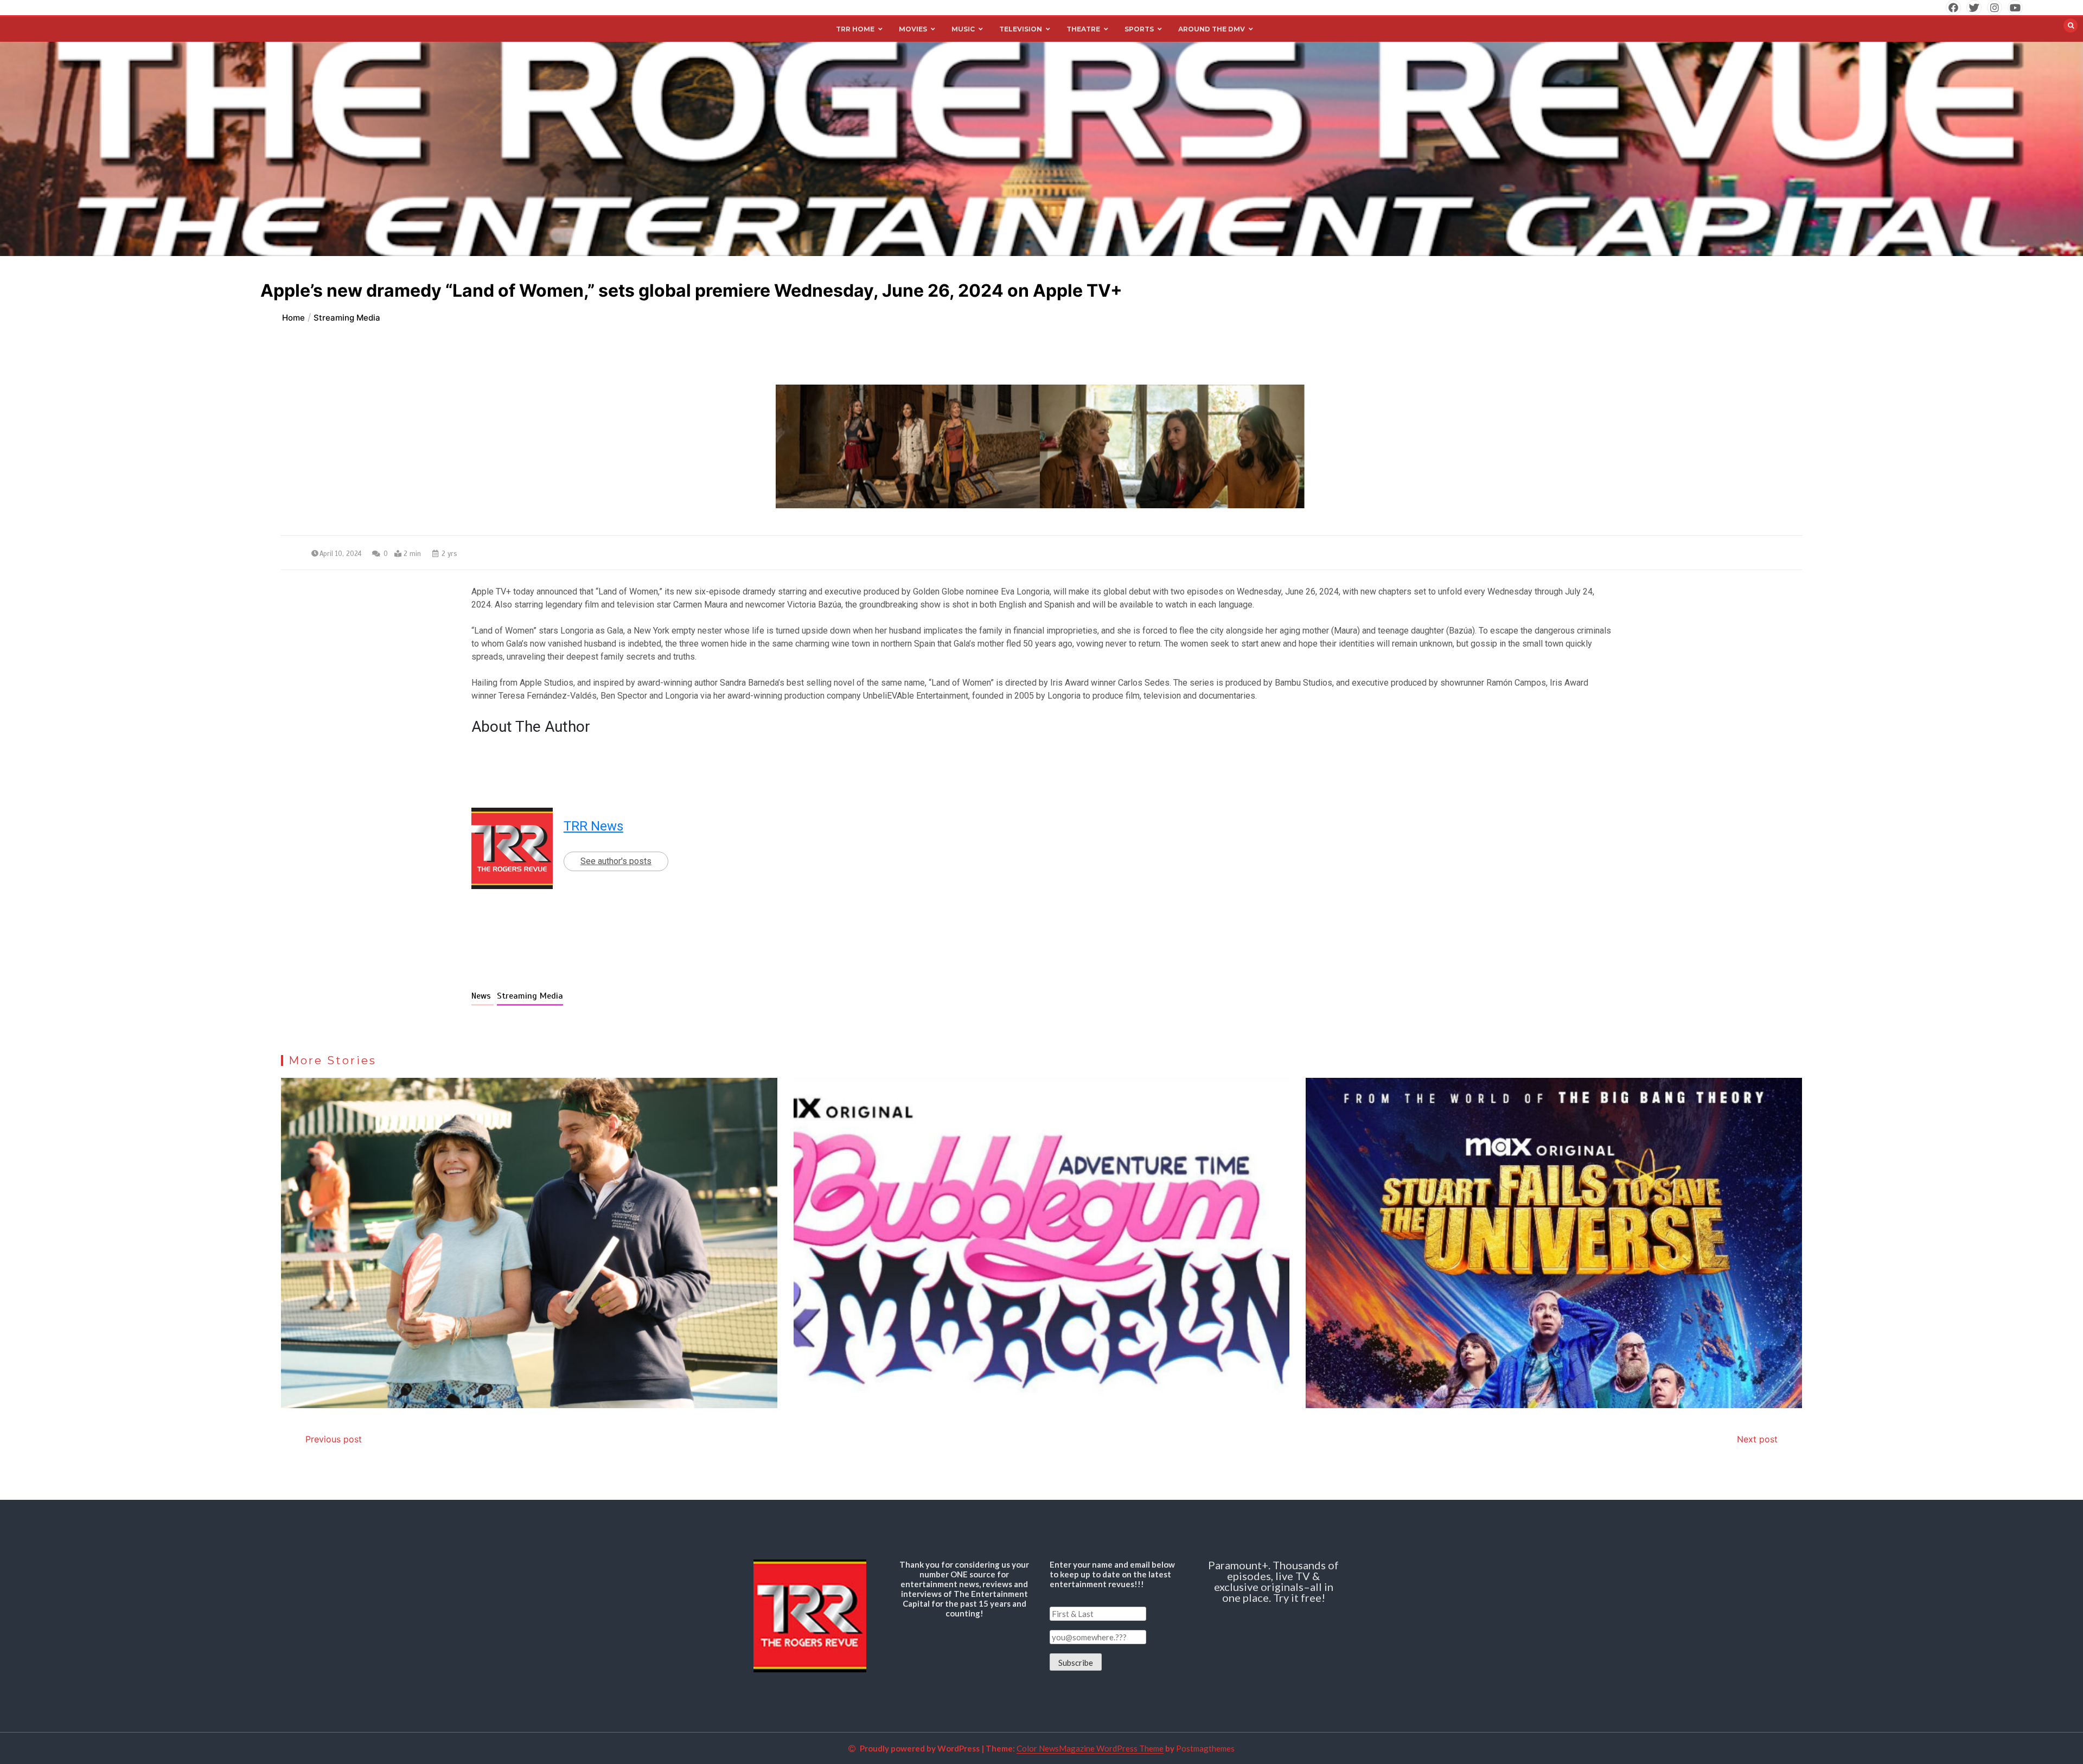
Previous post (334, 1439)
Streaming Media (530, 996)
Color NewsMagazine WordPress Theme (1090, 1748)
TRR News (593, 826)
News (483, 996)
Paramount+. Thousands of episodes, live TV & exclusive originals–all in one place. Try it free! (1273, 1581)
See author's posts (616, 861)
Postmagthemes (1205, 1748)
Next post (1757, 1439)
